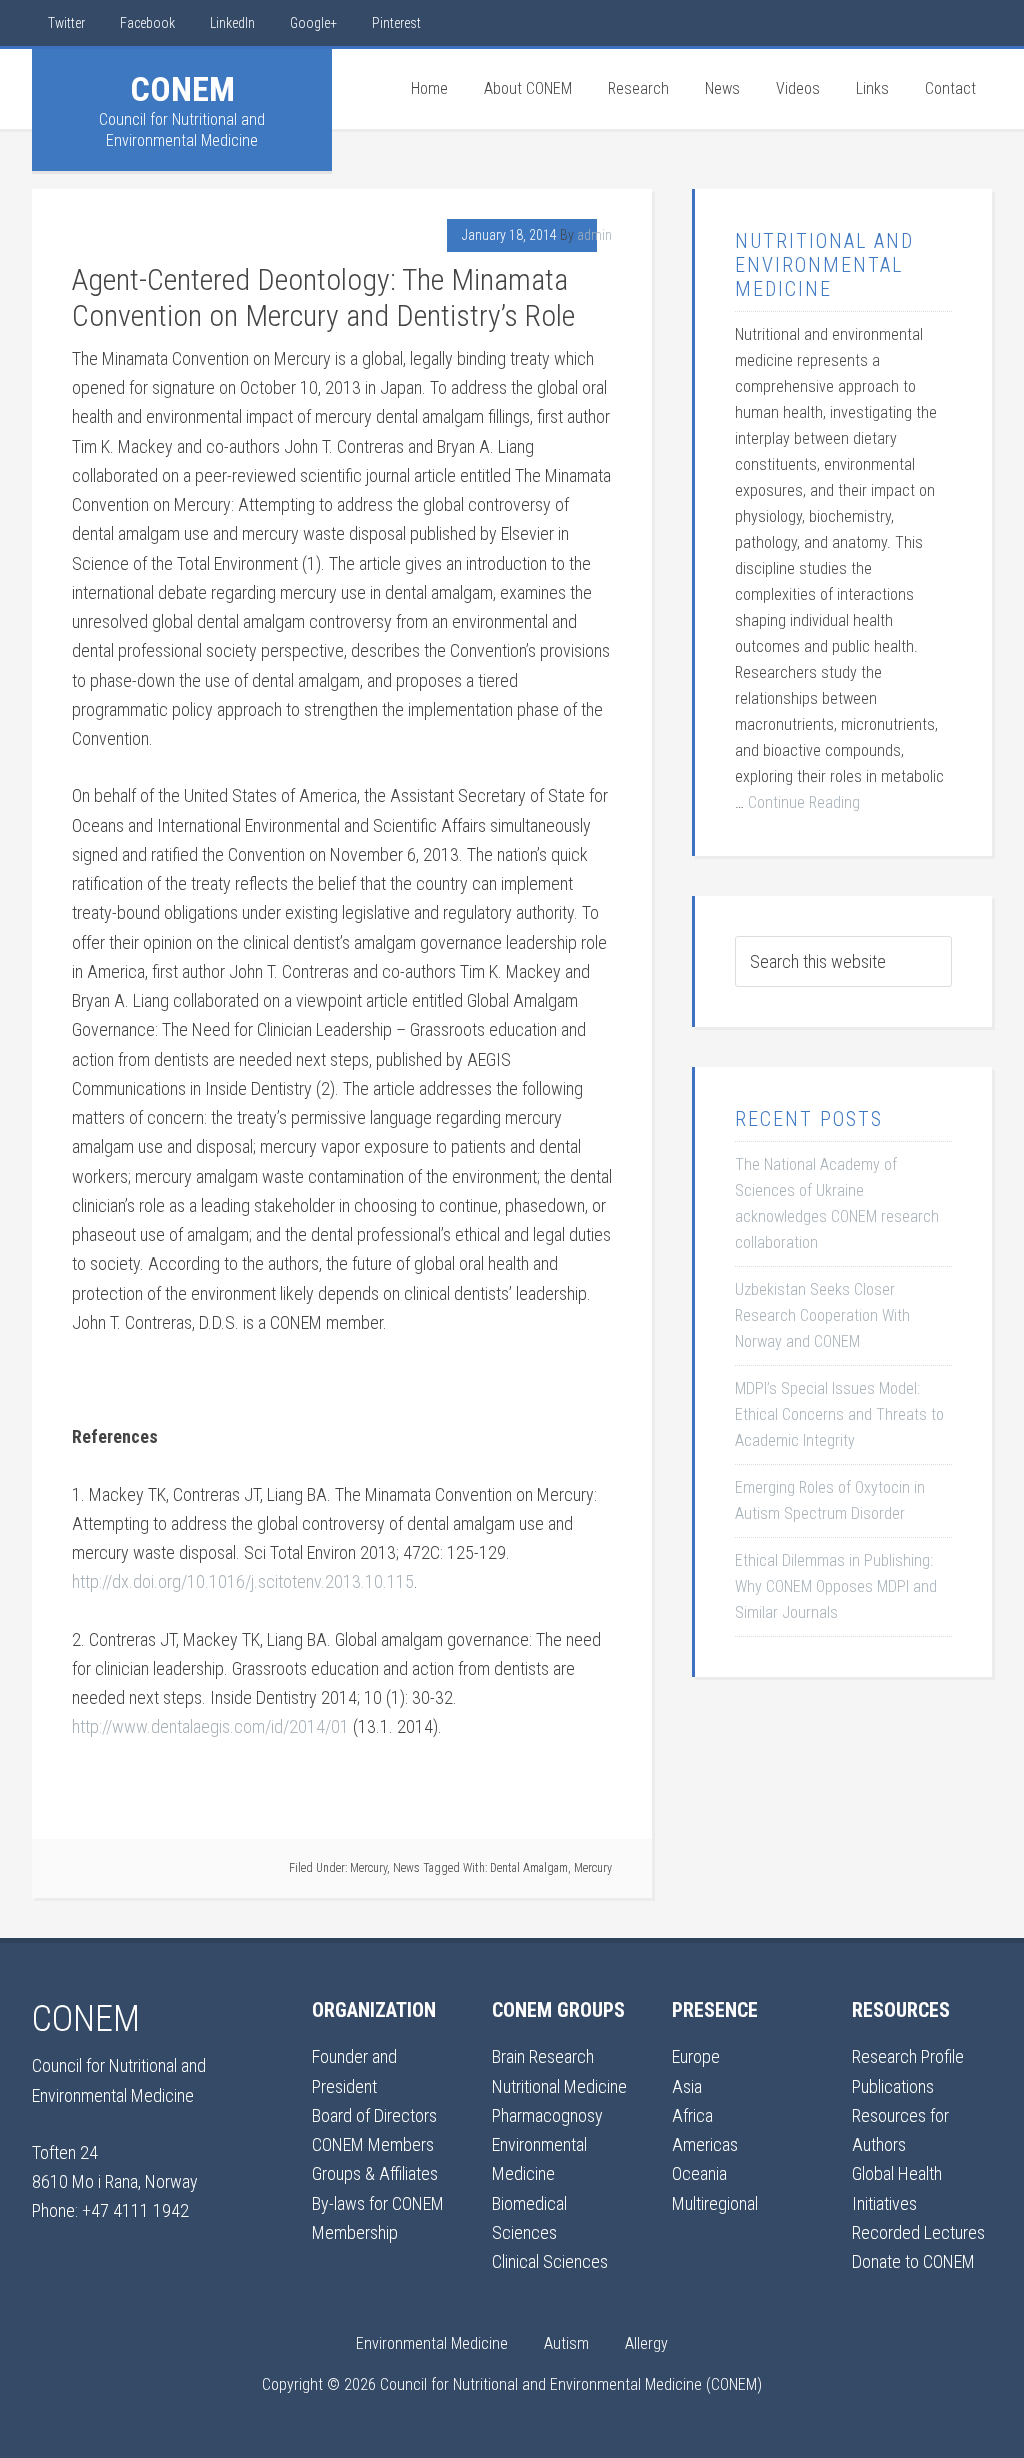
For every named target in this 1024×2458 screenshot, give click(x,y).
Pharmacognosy (547, 2115)
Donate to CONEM (913, 2261)
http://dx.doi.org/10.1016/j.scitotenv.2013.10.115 (243, 1581)
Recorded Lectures (918, 2232)
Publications (893, 2086)
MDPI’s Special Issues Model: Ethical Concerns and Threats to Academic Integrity (839, 1414)
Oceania (699, 2173)
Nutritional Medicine (559, 2086)
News (406, 1868)
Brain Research (543, 2056)
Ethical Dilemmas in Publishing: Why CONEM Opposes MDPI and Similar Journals (836, 1586)
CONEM (182, 89)
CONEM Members (373, 2144)
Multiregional (715, 2203)
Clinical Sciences (550, 2261)
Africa (692, 2115)
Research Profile (908, 2056)
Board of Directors (374, 2115)
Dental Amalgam (529, 1868)
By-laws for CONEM (378, 2203)
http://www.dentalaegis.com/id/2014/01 (210, 1726)
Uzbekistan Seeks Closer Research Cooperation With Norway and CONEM (822, 1315)
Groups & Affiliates (375, 2173)
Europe (696, 2056)
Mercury (368, 1868)
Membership (355, 2232)
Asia (687, 2086)
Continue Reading (804, 802)
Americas (705, 2144)
